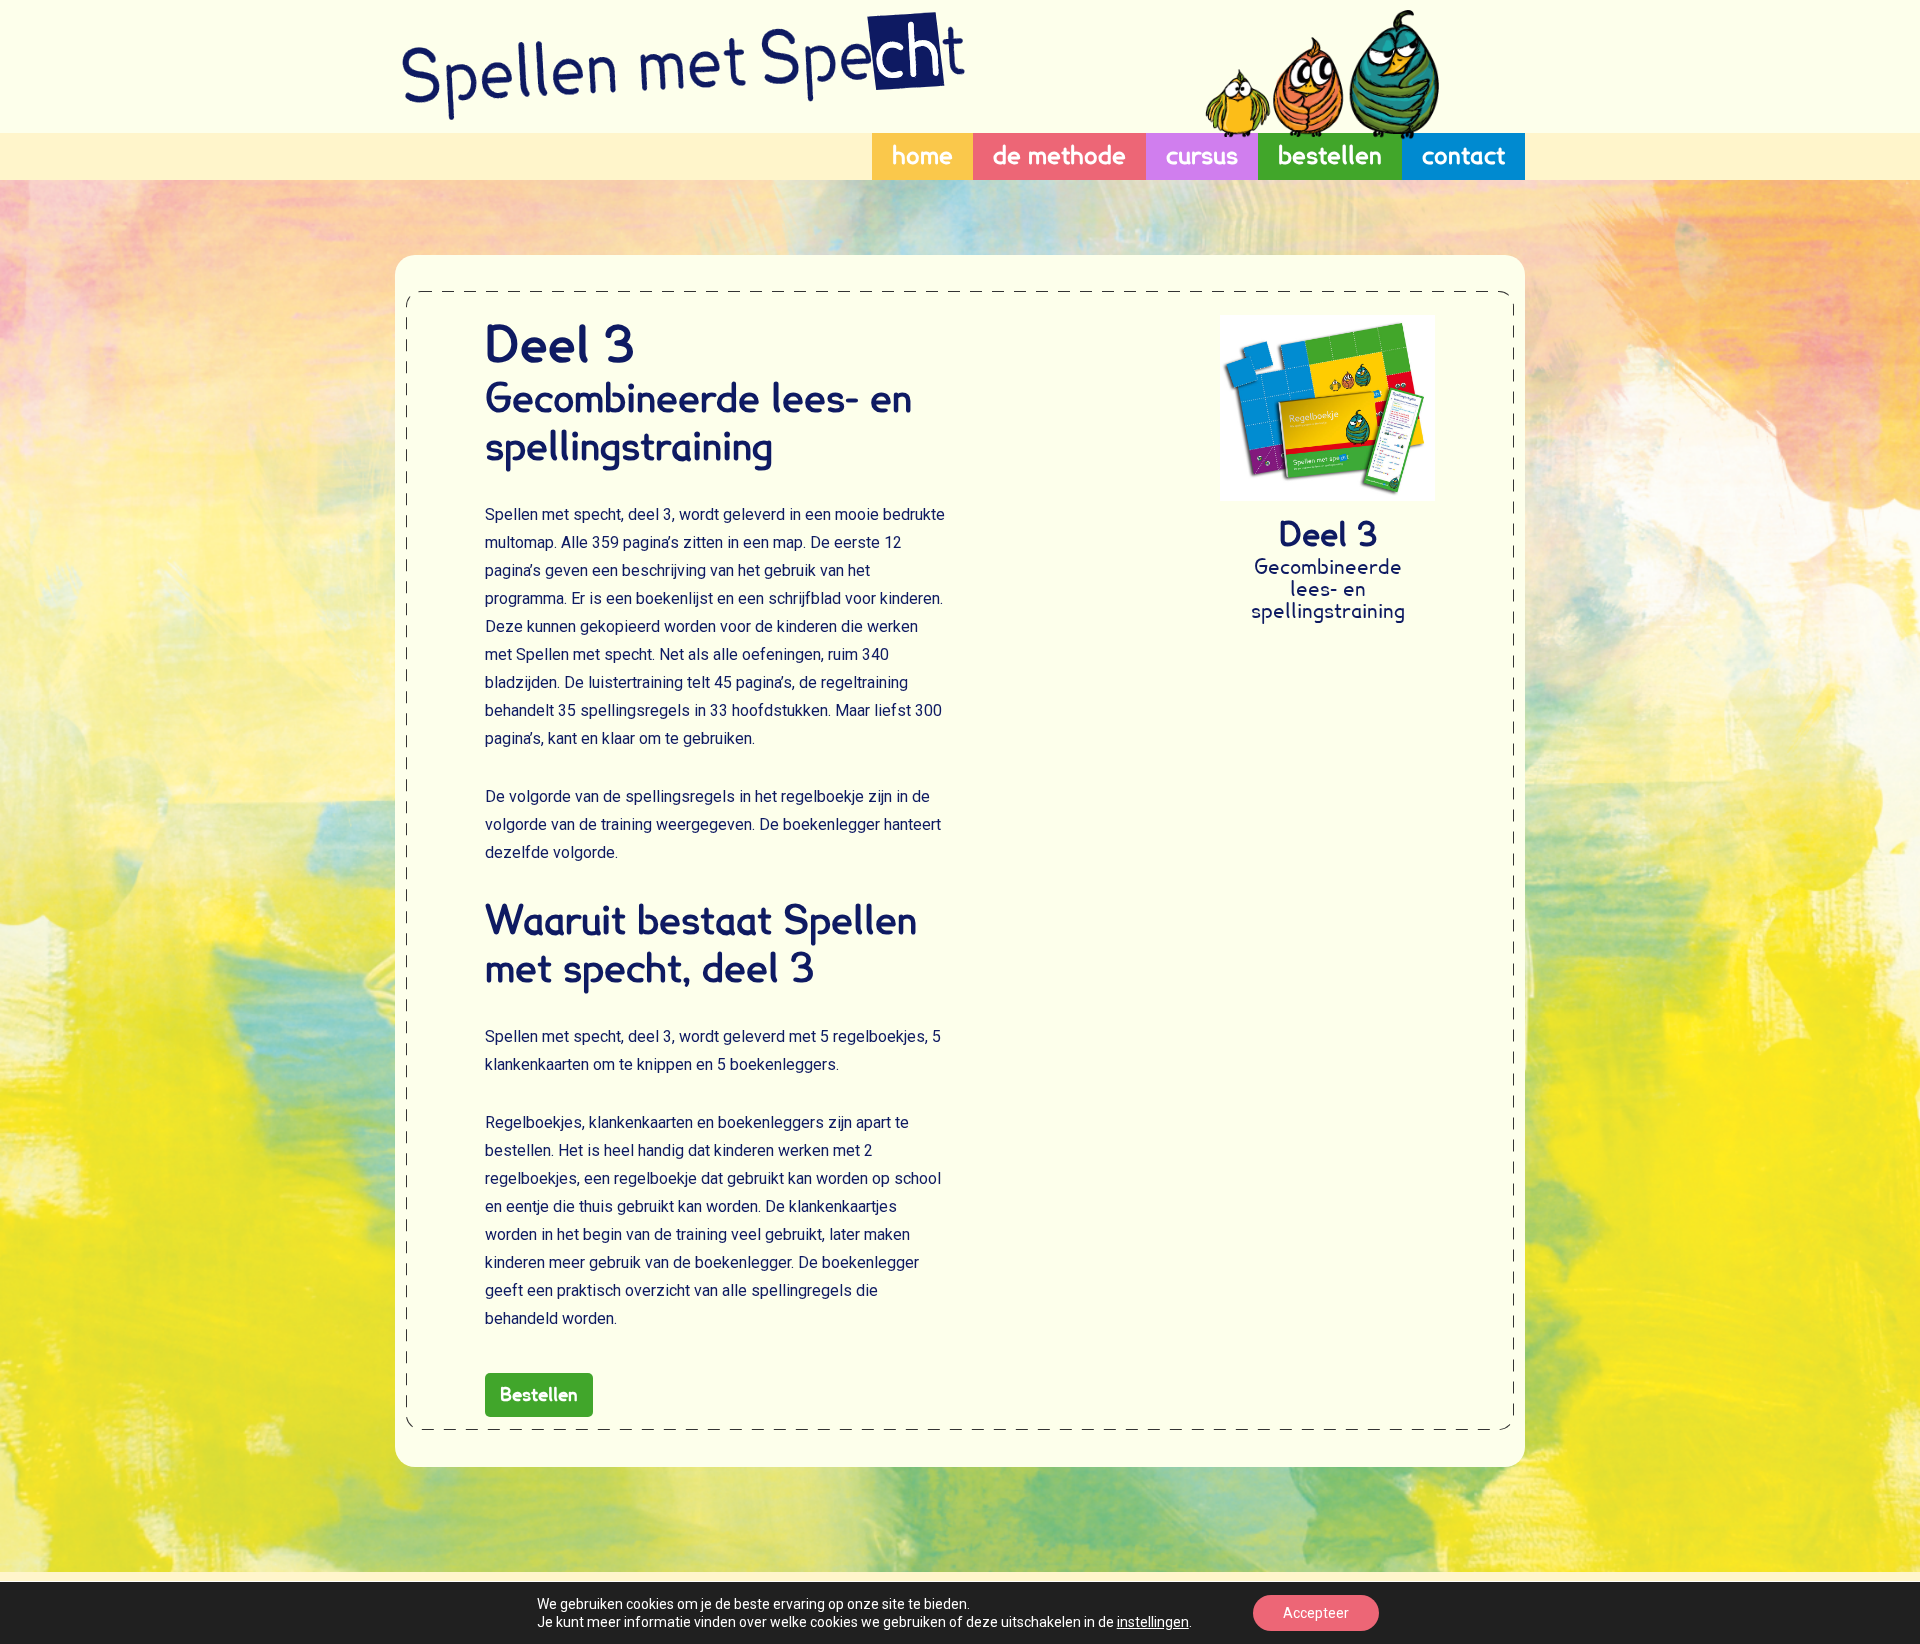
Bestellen (539, 1394)
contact (1463, 155)
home (922, 155)
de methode (1059, 155)
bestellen (1330, 155)
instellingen (1153, 1622)
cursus (1202, 155)
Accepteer (1316, 1613)
